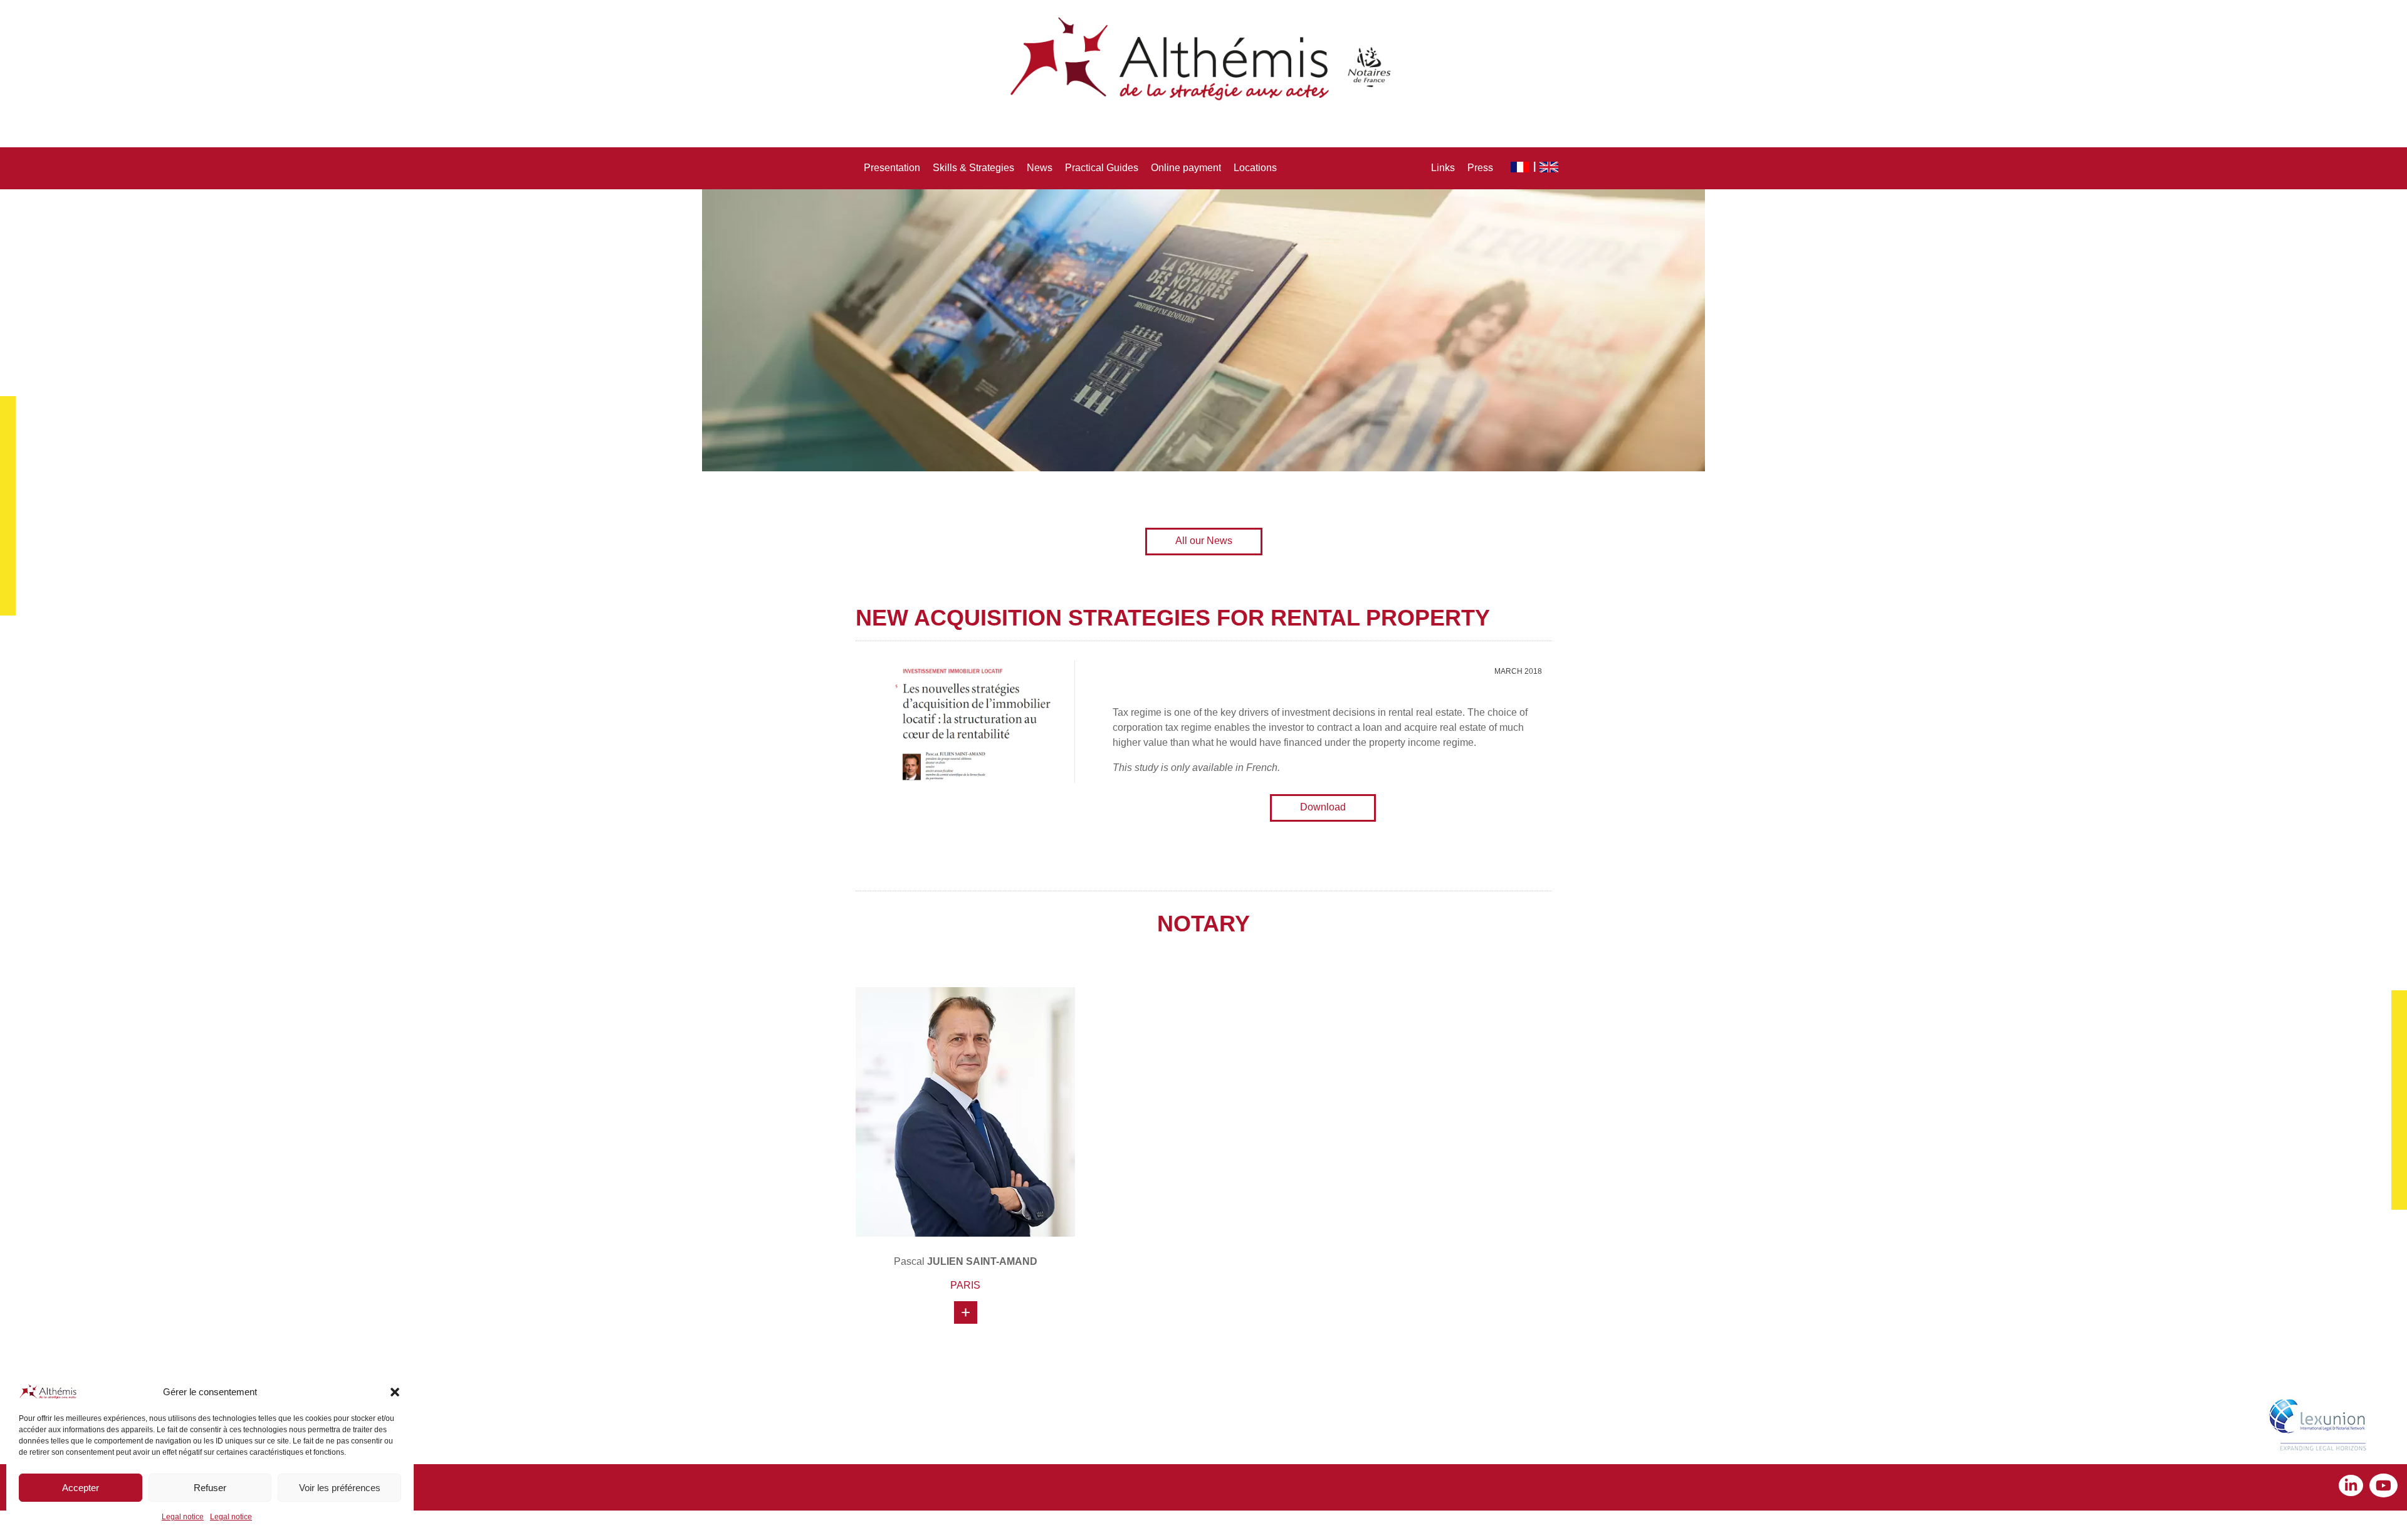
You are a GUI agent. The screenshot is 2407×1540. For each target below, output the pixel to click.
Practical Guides (1102, 168)
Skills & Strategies (973, 168)
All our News (1204, 541)
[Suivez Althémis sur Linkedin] (2354, 1487)
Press (1480, 168)
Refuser (210, 1488)
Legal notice (183, 1517)
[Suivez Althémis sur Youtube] (2383, 1487)
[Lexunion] (2320, 1427)
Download (1323, 807)
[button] (395, 1392)
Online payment (1186, 168)
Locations (1255, 168)
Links (1443, 168)
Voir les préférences (340, 1488)
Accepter (81, 1488)
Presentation (892, 168)
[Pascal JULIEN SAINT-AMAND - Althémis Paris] (965, 1112)
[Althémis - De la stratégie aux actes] (1203, 60)
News (1040, 168)
